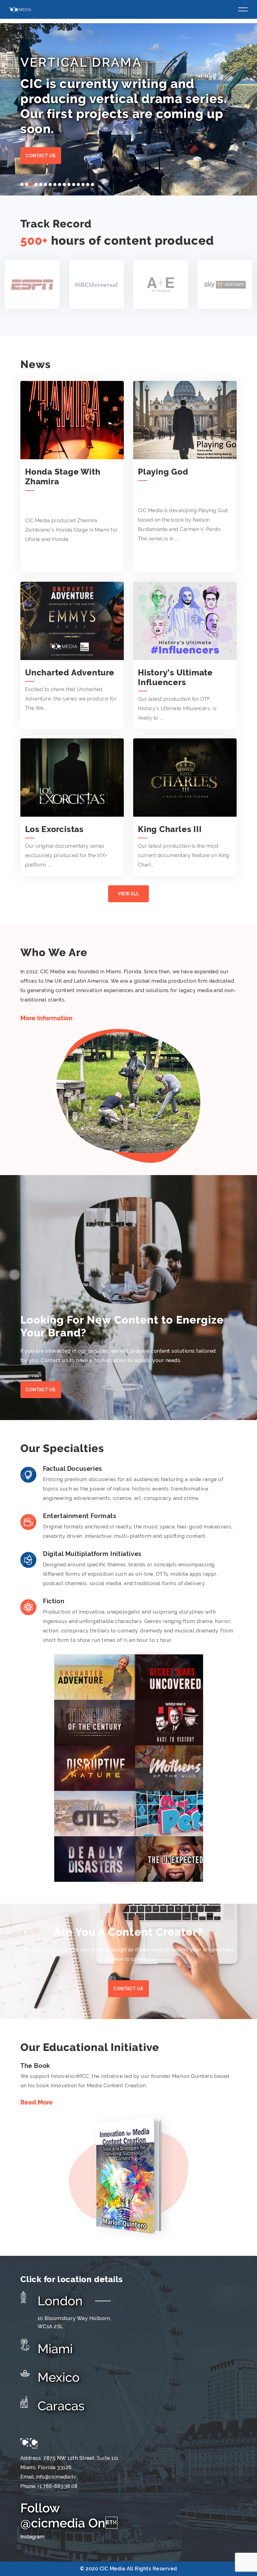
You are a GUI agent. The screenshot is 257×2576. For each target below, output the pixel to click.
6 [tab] (45, 185)
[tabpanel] (128, 109)
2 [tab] (27, 185)
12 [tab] (74, 185)
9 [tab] (60, 185)
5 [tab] (41, 185)
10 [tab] (64, 185)
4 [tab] (36, 185)
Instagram (32, 2537)
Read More (37, 2102)
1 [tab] (22, 185)
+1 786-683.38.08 (57, 2486)
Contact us (41, 156)
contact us (128, 1989)
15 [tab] (88, 185)
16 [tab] (92, 185)
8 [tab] (55, 185)
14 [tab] (83, 185)
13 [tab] (78, 185)
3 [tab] (31, 185)
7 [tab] (50, 185)
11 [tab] (69, 185)
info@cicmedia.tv (56, 2477)
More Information (46, 1018)
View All (128, 894)
